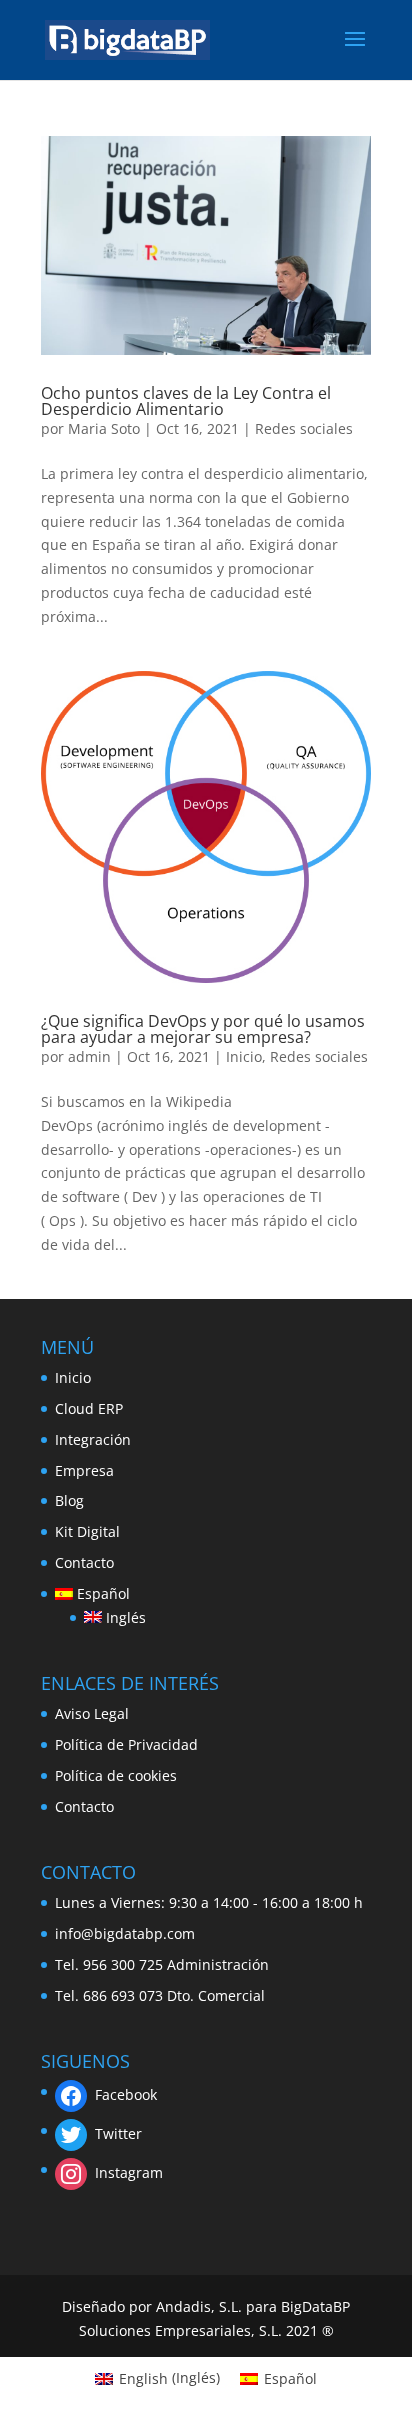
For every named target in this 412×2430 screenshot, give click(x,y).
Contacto (84, 1562)
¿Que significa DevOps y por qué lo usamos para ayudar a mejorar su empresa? (203, 1029)
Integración (93, 1439)
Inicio (244, 1056)
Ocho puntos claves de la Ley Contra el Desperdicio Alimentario (186, 401)
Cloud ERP (89, 1408)
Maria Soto (104, 428)
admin (89, 1056)
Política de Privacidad (126, 1744)
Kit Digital (87, 1531)
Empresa (84, 1470)
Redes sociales (304, 428)
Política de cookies (116, 1775)
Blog (69, 1500)
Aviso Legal (92, 1713)
